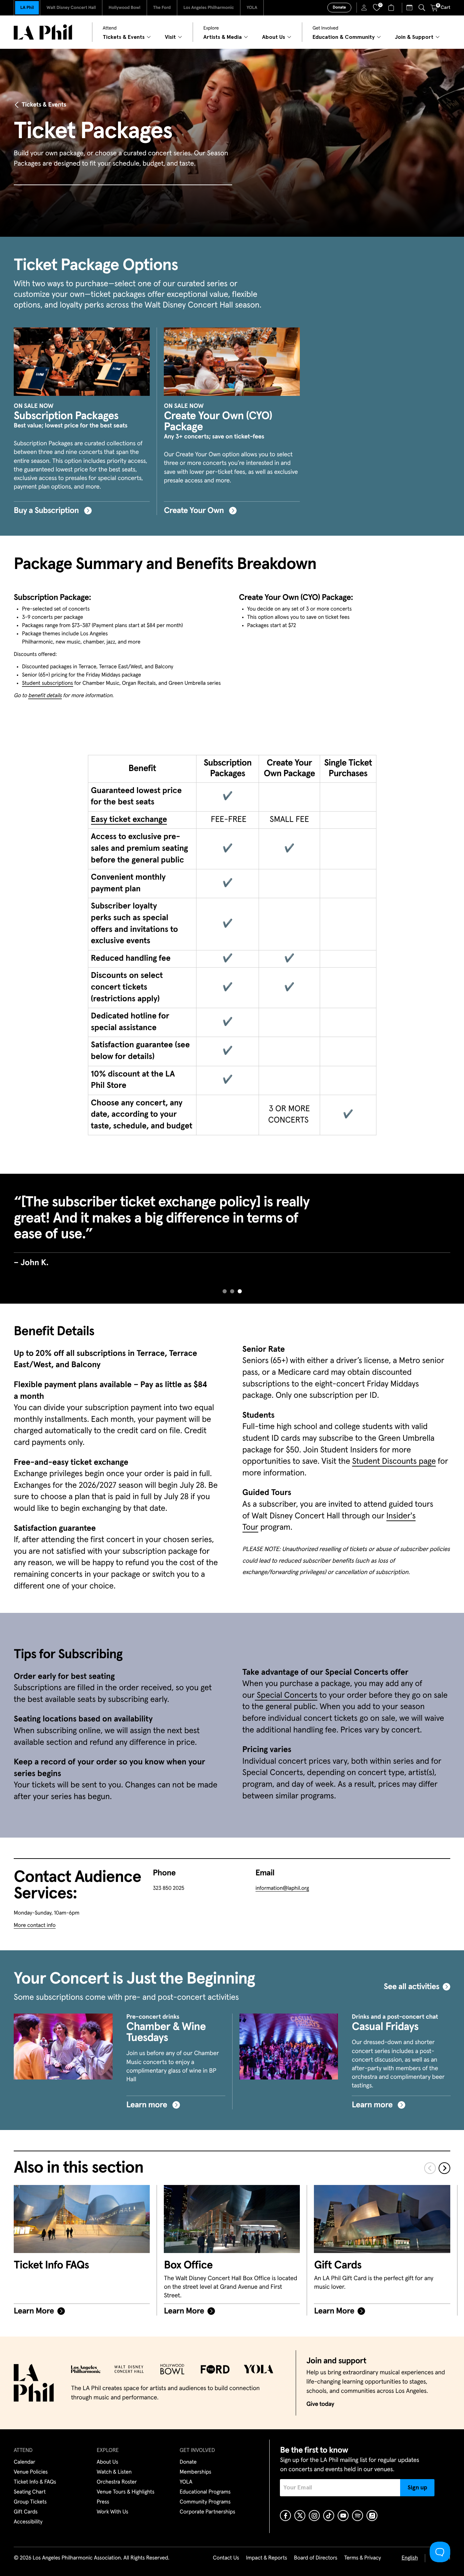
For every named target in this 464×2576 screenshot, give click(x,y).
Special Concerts (286, 1696)
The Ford (162, 8)
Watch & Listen (114, 2472)
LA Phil (27, 8)
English (410, 2558)
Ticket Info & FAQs (35, 2482)
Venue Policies (31, 2472)
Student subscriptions (48, 683)
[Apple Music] (372, 2516)
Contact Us (226, 2558)
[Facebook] (285, 2516)
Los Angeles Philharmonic (209, 8)
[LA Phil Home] (43, 32)
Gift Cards (26, 2512)
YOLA (252, 8)
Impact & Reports (267, 2558)
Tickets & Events (44, 105)
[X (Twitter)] (300, 2516)
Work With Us (113, 2512)
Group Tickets (30, 2502)
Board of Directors (316, 2558)
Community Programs (205, 2502)
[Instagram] (314, 2516)
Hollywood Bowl (125, 8)
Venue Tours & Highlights (126, 2492)
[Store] (392, 8)
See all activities (411, 1987)
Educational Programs (205, 2492)
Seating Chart (30, 2492)
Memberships (195, 2472)
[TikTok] (329, 2516)
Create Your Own (195, 511)
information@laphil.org (282, 1888)
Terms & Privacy (363, 2558)
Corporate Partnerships (207, 2512)
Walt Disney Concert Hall (71, 8)
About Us (108, 2462)
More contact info (35, 1926)
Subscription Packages (66, 416)
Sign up (417, 2488)
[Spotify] (358, 2516)
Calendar (25, 2462)
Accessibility (28, 2522)
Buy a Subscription (47, 511)
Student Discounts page (394, 1462)
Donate (339, 8)
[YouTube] (343, 2516)
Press (103, 2502)
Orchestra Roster (117, 2482)
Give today (320, 2404)
